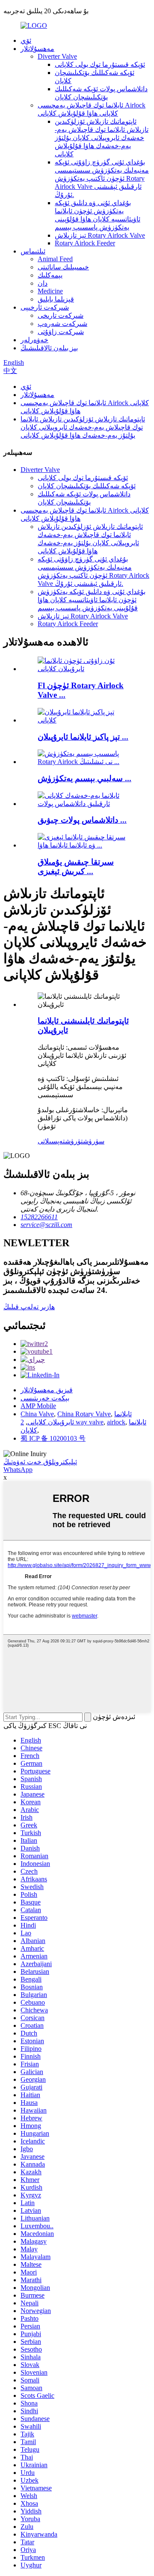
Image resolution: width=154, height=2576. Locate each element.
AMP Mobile (38, 1406)
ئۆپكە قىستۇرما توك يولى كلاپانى (100, 64)
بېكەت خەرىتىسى (45, 1398)
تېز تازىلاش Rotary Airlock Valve (100, 235)
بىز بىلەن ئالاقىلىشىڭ (49, 348)
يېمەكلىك (50, 275)
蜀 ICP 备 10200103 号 (53, 1438)
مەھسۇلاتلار (37, 49)
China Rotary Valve (84, 1414)
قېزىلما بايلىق (56, 299)
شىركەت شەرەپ (62, 324)
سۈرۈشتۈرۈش (85, 1141)
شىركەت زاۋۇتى (61, 332)
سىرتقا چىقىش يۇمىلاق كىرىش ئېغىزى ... (76, 867)
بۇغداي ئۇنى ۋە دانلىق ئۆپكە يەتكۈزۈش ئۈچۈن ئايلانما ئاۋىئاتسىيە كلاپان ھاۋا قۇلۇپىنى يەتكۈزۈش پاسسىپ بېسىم (92, 600)
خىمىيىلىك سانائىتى (63, 267)
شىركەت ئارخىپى (45, 307)
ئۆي (26, 40)
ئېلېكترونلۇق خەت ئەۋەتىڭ (40, 1462)
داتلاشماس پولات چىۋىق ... (82, 820)
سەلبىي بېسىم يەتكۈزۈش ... (84, 778)
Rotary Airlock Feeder (85, 243)
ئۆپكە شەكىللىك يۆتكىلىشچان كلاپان (87, 486)
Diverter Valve (57, 56)
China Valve (37, 1414)
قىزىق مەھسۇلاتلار (47, 1390)
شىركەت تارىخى (61, 315)
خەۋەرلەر (34, 340)
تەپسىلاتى (51, 1141)
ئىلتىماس (33, 251)
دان (43, 283)
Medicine (50, 291)
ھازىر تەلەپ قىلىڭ (29, 1307)
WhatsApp (18, 1470)
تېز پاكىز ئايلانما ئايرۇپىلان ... (83, 737)
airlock (116, 1422)
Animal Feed (55, 259)
